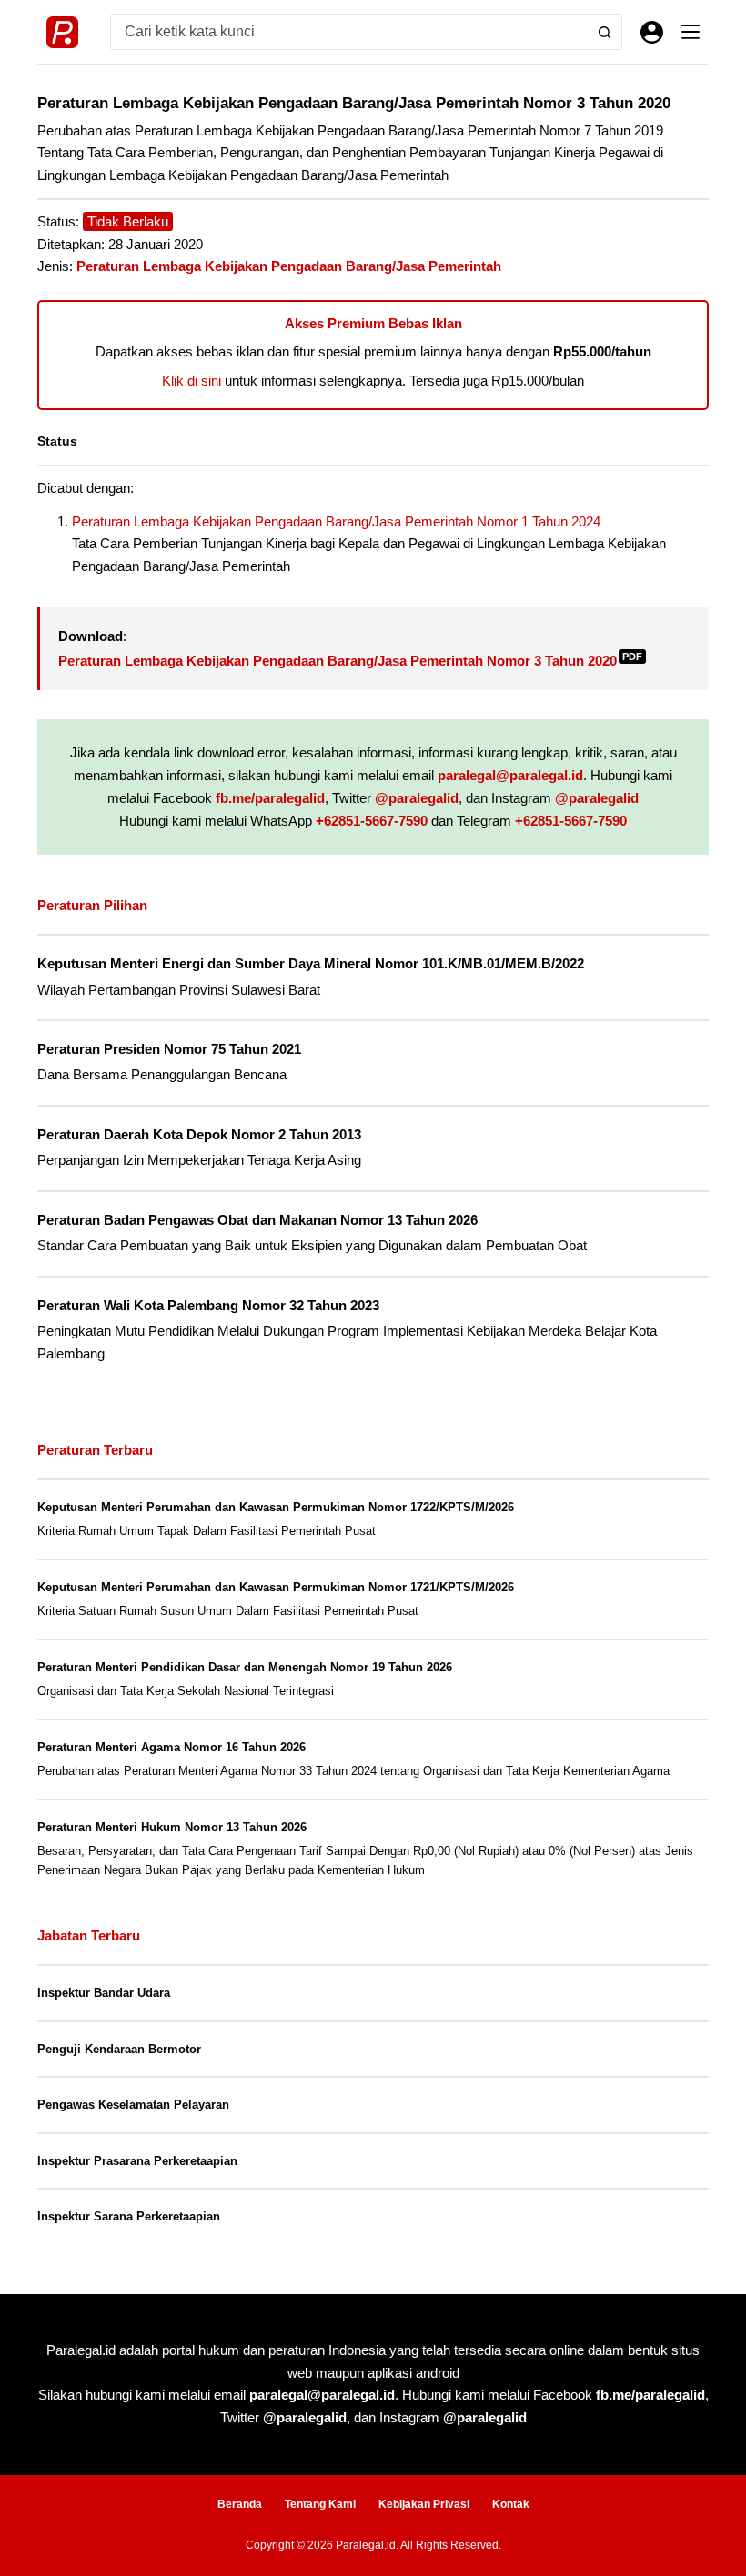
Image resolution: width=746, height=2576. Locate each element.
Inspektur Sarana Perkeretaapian (129, 2216)
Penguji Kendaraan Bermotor (119, 2049)
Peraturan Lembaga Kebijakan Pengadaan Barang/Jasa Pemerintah (289, 266)
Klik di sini (192, 381)
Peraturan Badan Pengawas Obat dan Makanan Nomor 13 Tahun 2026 (257, 1220)
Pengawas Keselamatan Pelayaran (133, 2105)
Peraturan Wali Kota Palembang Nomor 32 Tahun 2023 (208, 1306)
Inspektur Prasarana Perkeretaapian (137, 2161)
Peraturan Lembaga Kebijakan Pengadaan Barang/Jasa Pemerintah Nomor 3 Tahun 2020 (350, 661)
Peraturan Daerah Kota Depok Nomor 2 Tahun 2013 (199, 1135)
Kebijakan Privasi (424, 2504)
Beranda (240, 2504)
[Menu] (691, 32)
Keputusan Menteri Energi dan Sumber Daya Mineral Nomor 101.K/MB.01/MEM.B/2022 (311, 964)
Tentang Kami (320, 2504)
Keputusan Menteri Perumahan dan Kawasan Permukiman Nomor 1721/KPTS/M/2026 (276, 1587)
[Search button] (604, 32)
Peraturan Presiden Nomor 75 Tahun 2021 (169, 1049)
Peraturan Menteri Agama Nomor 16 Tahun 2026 (171, 1747)
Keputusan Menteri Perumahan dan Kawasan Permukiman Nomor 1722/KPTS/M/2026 (276, 1507)
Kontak (511, 2504)
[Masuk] (652, 32)
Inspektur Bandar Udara (104, 1993)
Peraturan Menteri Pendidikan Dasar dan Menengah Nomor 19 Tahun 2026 (245, 1667)
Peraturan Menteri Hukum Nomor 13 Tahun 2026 (172, 1827)
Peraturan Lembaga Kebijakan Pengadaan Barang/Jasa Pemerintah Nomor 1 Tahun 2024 (336, 521)
